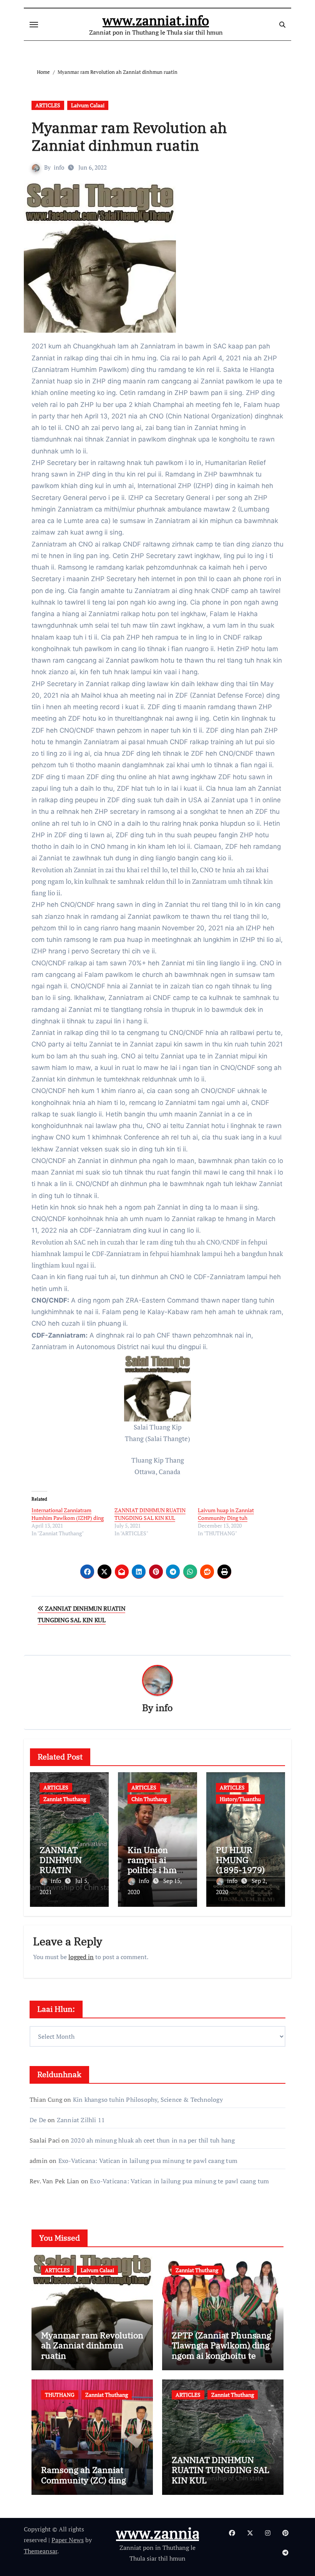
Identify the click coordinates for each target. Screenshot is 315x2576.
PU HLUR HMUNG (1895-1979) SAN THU (240, 1865)
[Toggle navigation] (34, 25)
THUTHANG (60, 2395)
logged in (81, 1957)
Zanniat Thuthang (65, 1799)
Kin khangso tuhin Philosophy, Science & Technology (148, 2099)
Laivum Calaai (88, 105)
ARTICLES (48, 105)
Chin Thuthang (149, 1799)
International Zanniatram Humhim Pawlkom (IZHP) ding (68, 1514)
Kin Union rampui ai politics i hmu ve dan (155, 1865)
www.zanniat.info (156, 20)
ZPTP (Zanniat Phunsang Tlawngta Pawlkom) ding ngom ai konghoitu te (221, 2345)
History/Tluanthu (240, 1799)
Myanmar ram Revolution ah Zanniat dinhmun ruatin (129, 136)
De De (38, 2120)
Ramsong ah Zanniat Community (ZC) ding (84, 2475)
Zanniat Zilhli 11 (81, 2120)
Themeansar (41, 2551)
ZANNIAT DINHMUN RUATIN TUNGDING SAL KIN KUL (150, 1514)
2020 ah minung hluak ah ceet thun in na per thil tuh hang (153, 2140)
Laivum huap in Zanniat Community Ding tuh (226, 1514)
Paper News (68, 2540)
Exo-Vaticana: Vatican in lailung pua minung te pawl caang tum (148, 2161)
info (59, 167)
